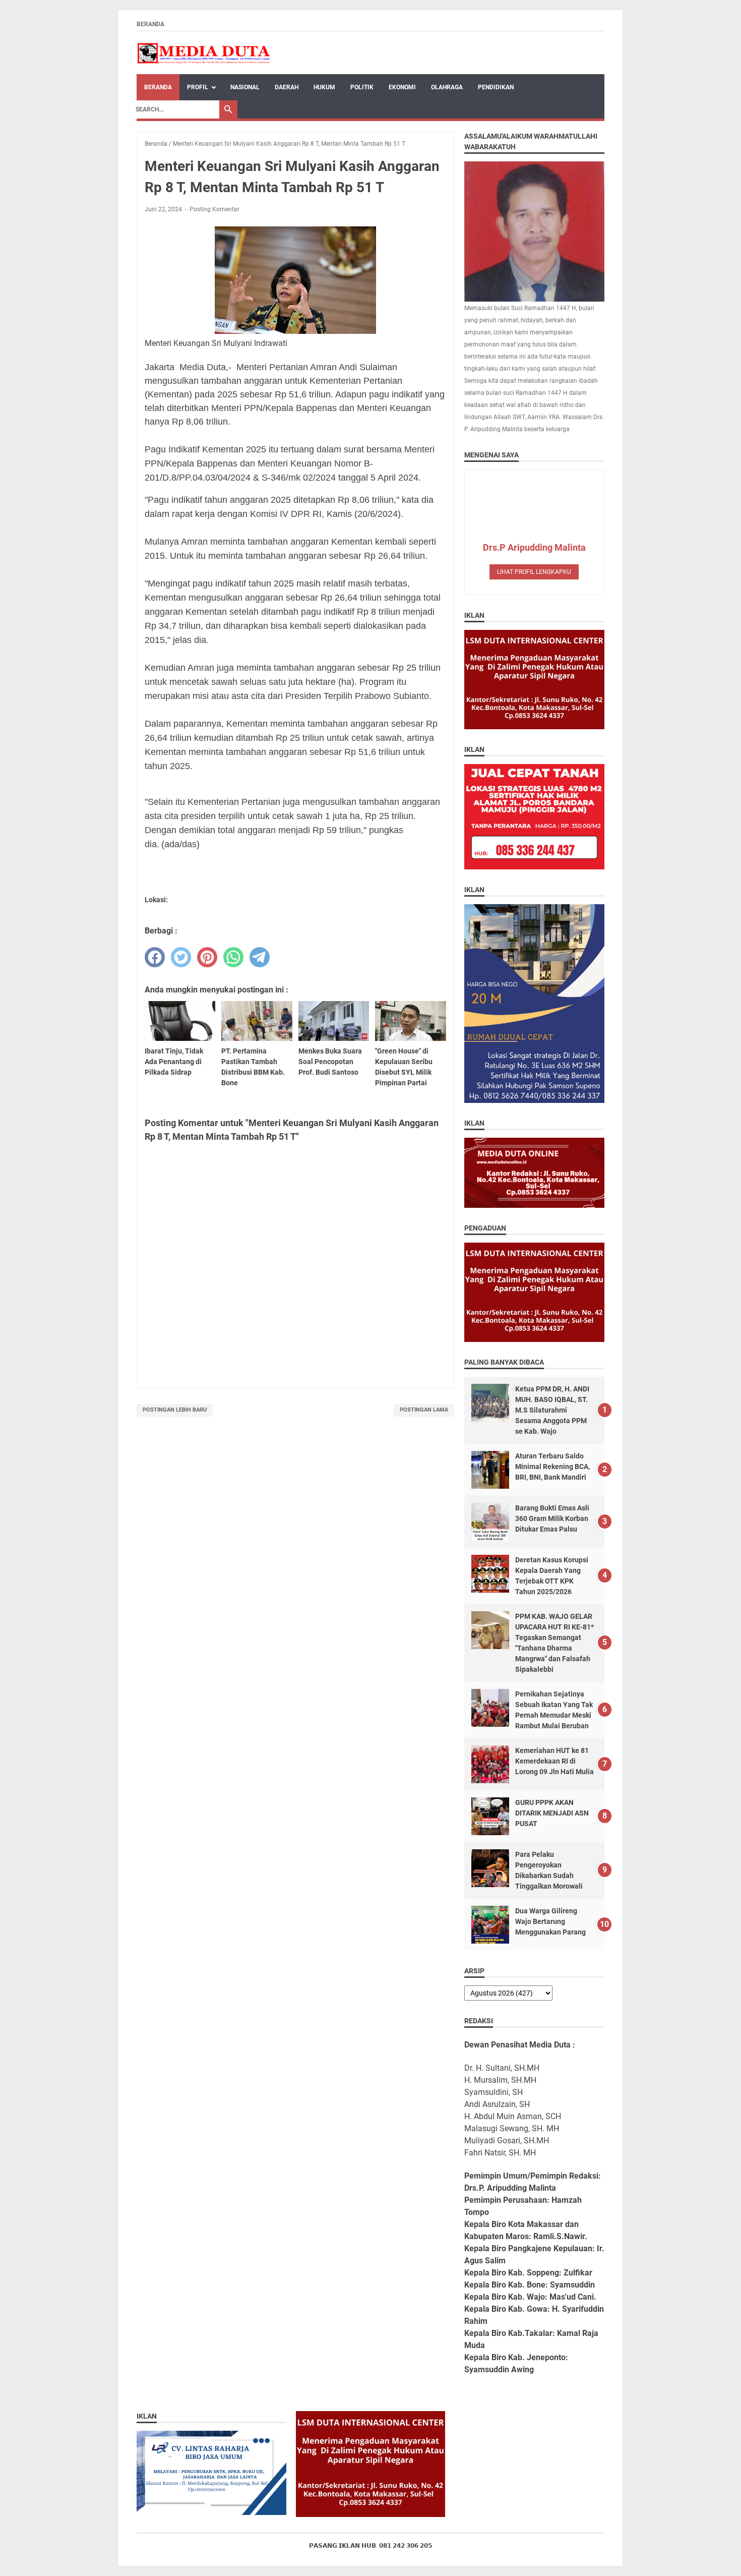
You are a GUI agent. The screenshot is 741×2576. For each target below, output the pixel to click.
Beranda (150, 24)
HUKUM (324, 87)
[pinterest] (207, 957)
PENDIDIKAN (496, 87)
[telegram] (260, 957)
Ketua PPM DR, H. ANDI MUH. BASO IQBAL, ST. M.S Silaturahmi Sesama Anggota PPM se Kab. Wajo (552, 1410)
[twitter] (181, 957)
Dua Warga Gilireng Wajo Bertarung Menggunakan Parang (550, 1921)
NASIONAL (245, 87)
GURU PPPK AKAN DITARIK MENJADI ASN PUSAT (552, 1813)
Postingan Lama (424, 1410)
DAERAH (287, 87)
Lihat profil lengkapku (534, 572)
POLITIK (362, 87)
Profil (198, 87)
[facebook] (155, 957)
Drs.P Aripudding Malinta (534, 547)
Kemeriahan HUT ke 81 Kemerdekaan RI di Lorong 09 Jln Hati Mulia (554, 1761)
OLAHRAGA (447, 87)
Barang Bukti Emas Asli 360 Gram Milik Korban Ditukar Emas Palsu (552, 1518)
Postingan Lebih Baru (175, 1410)
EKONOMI (402, 87)
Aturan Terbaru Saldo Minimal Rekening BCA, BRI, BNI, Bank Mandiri (552, 1467)
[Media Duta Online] (204, 53)
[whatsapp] (233, 957)
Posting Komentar (214, 209)
